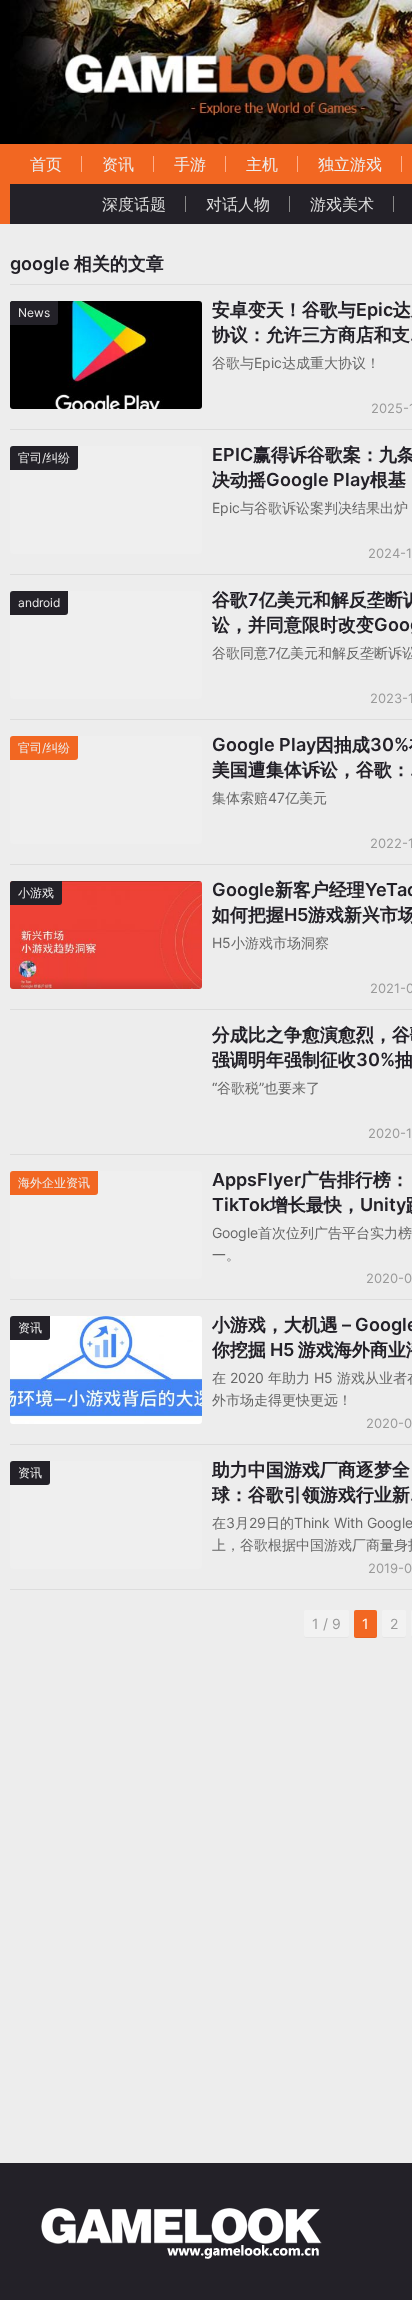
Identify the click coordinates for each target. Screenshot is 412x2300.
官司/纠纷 (44, 457)
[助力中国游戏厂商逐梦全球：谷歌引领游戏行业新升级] (106, 1473)
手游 (190, 164)
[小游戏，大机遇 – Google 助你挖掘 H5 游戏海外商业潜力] (106, 1328)
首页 (46, 164)
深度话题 (134, 204)
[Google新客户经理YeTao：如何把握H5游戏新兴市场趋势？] (106, 893)
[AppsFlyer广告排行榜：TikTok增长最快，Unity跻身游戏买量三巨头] (106, 1183)
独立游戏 (350, 164)
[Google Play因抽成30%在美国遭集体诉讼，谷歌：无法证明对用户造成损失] (106, 748)
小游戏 (36, 892)
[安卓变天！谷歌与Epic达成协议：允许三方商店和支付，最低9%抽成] (106, 313)
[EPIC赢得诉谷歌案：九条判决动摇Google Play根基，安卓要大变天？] (106, 458)
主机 (262, 164)
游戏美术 (342, 204)
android (39, 602)
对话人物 (238, 204)
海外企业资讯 (54, 1182)
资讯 (118, 164)
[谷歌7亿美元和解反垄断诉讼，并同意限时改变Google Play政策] (106, 603)
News (34, 312)
